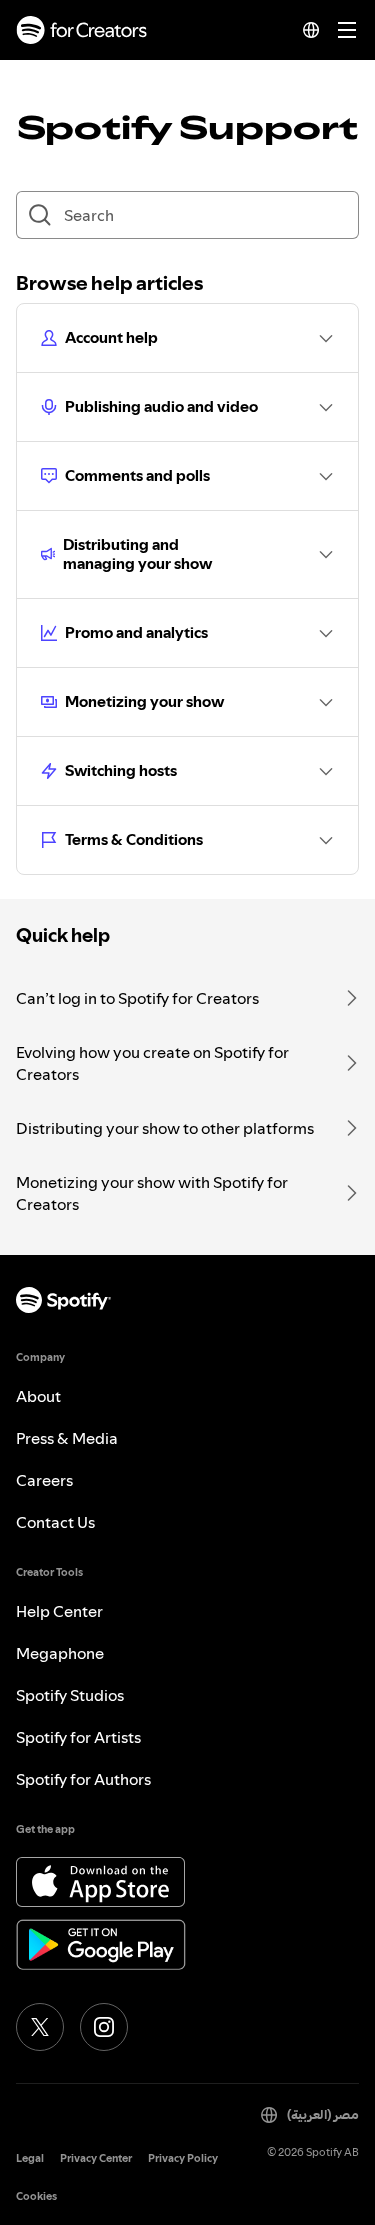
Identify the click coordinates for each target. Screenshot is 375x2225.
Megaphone (60, 1653)
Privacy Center (96, 2158)
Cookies (36, 2196)
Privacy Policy (183, 2158)
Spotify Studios (70, 1695)
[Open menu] (347, 30)
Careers (44, 1480)
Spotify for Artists (78, 1737)
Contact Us (55, 1522)
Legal (30, 2158)
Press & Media (67, 1438)
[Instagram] (104, 2027)
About (38, 1396)
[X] (40, 2027)
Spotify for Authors (83, 1779)
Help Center (59, 1611)
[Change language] (311, 30)
